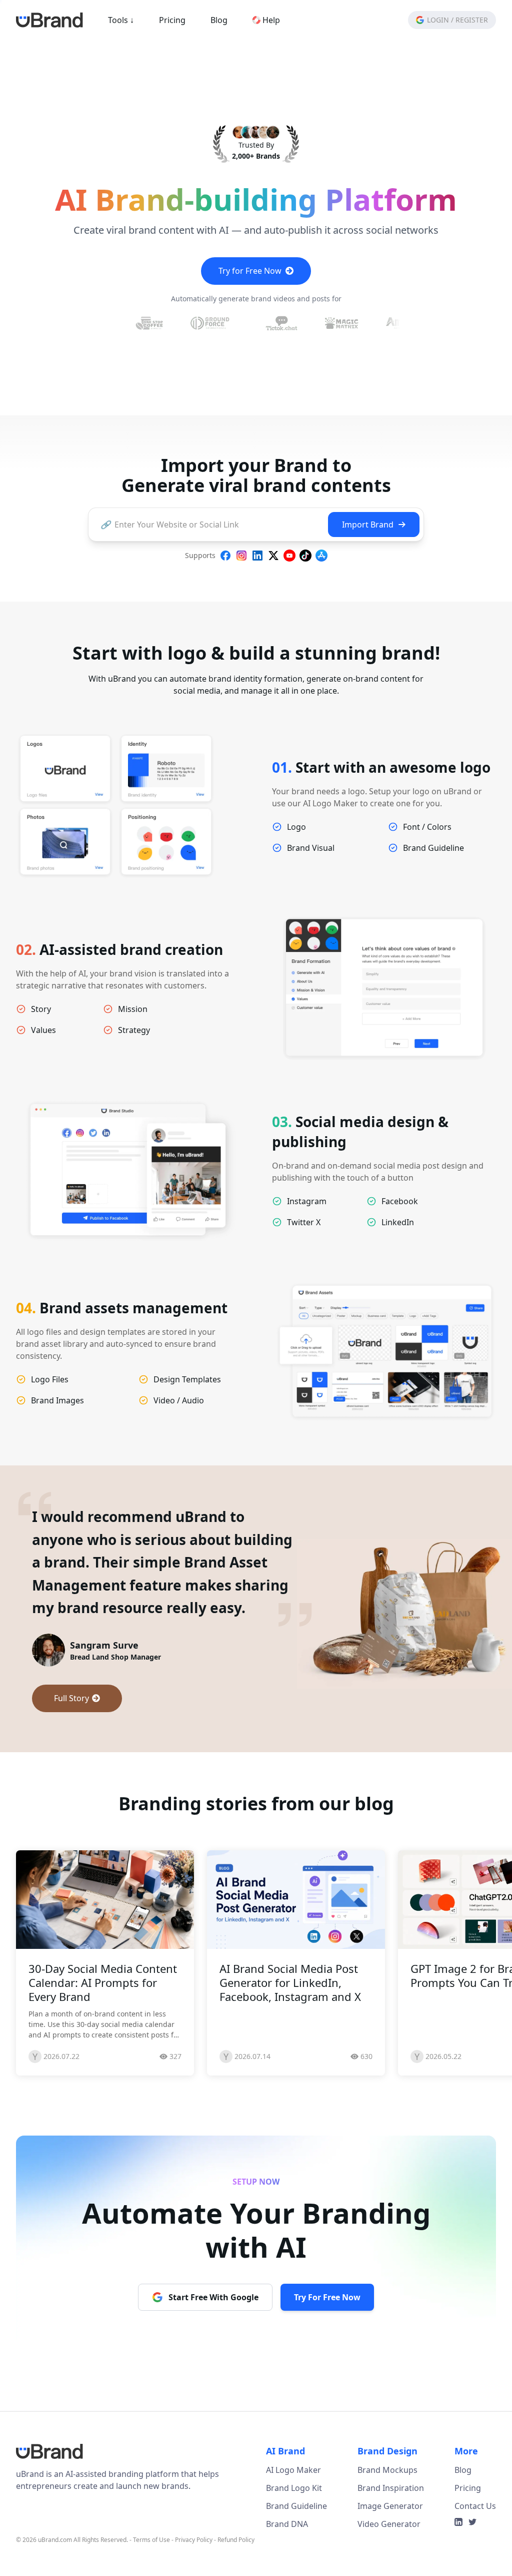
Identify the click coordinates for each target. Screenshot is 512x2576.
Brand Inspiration (391, 2511)
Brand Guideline (296, 2529)
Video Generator (389, 2547)
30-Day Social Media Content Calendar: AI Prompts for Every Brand (103, 2005)
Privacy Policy (194, 2563)
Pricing (172, 20)
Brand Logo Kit (294, 2511)
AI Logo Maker (293, 2493)
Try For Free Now (327, 2320)
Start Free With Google (213, 2320)
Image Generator (390, 2529)
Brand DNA (287, 2547)
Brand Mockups (387, 2493)
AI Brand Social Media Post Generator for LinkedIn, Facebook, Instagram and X (290, 2005)
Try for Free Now (250, 271)
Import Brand (368, 525)
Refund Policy (236, 2563)
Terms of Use (151, 2563)
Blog (219, 20)
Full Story (71, 1698)
